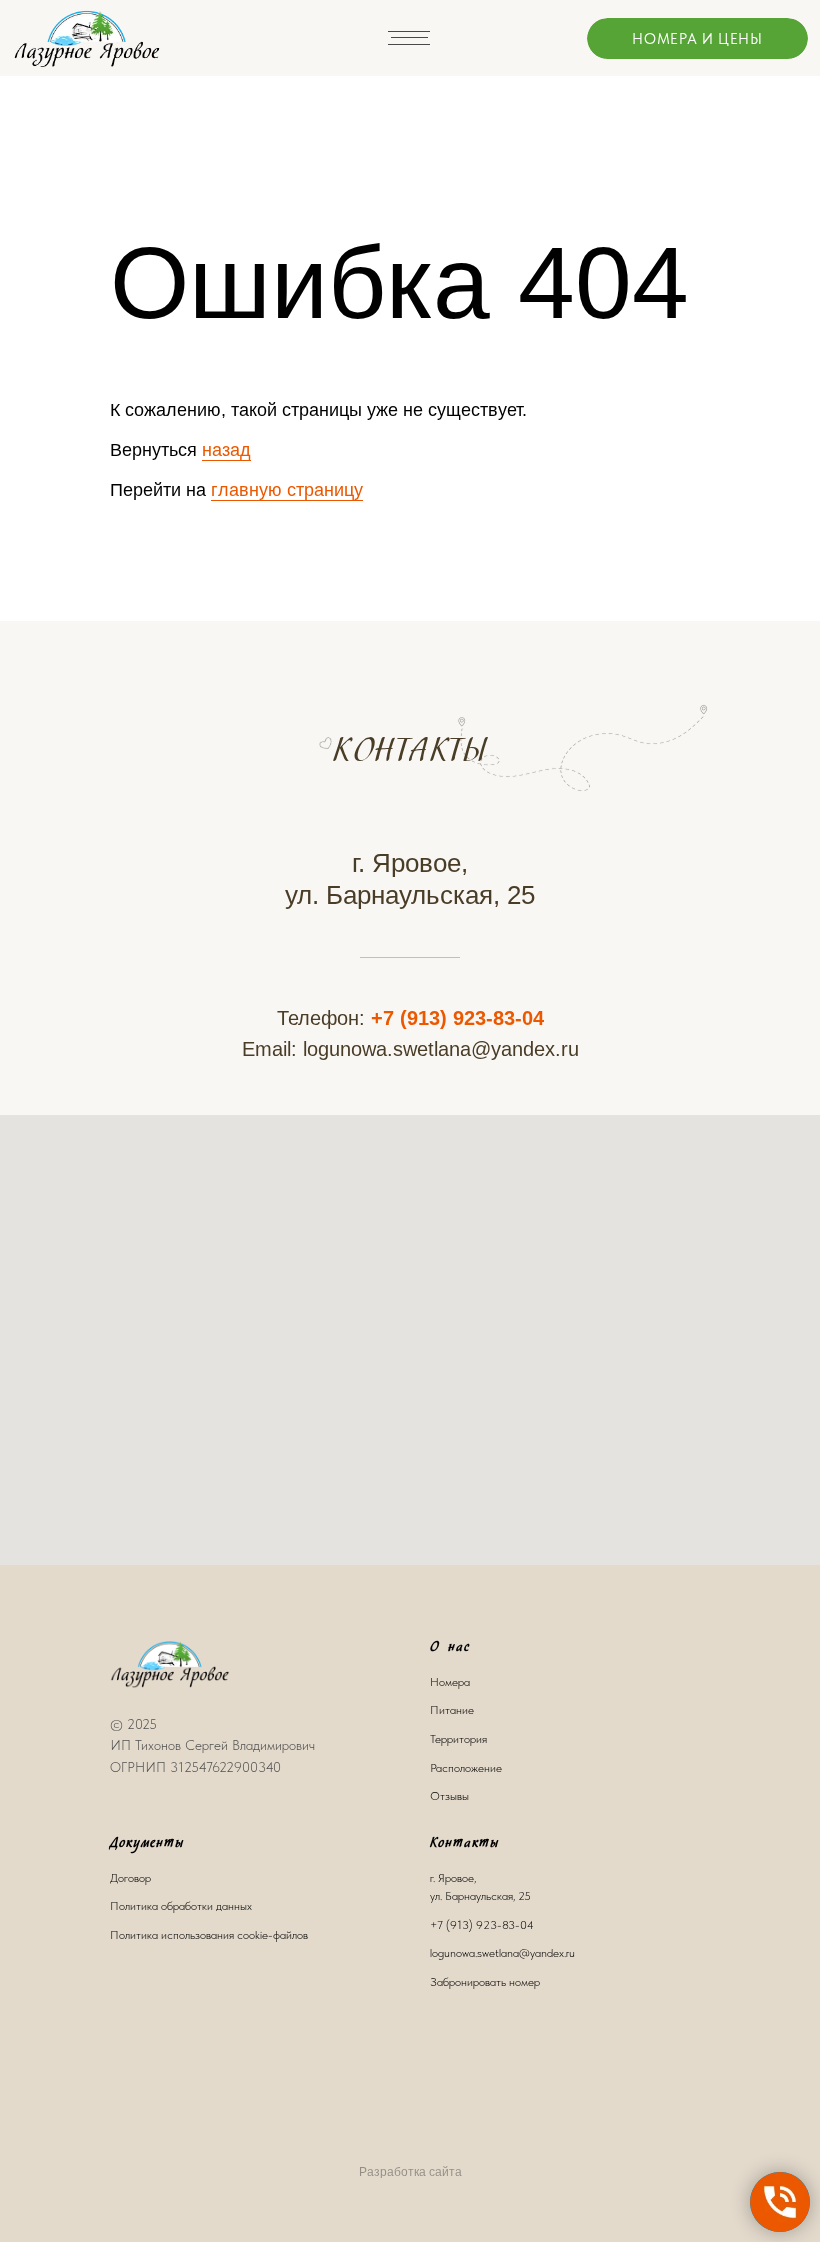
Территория (458, 1739)
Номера (450, 1682)
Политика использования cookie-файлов (209, 1935)
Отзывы (449, 1796)
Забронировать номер (485, 1982)
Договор (130, 1878)
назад (226, 450)
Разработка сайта (410, 2172)
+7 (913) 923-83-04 (457, 1018)
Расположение (466, 1768)
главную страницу (287, 490)
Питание (452, 1710)
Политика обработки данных (181, 1906)
